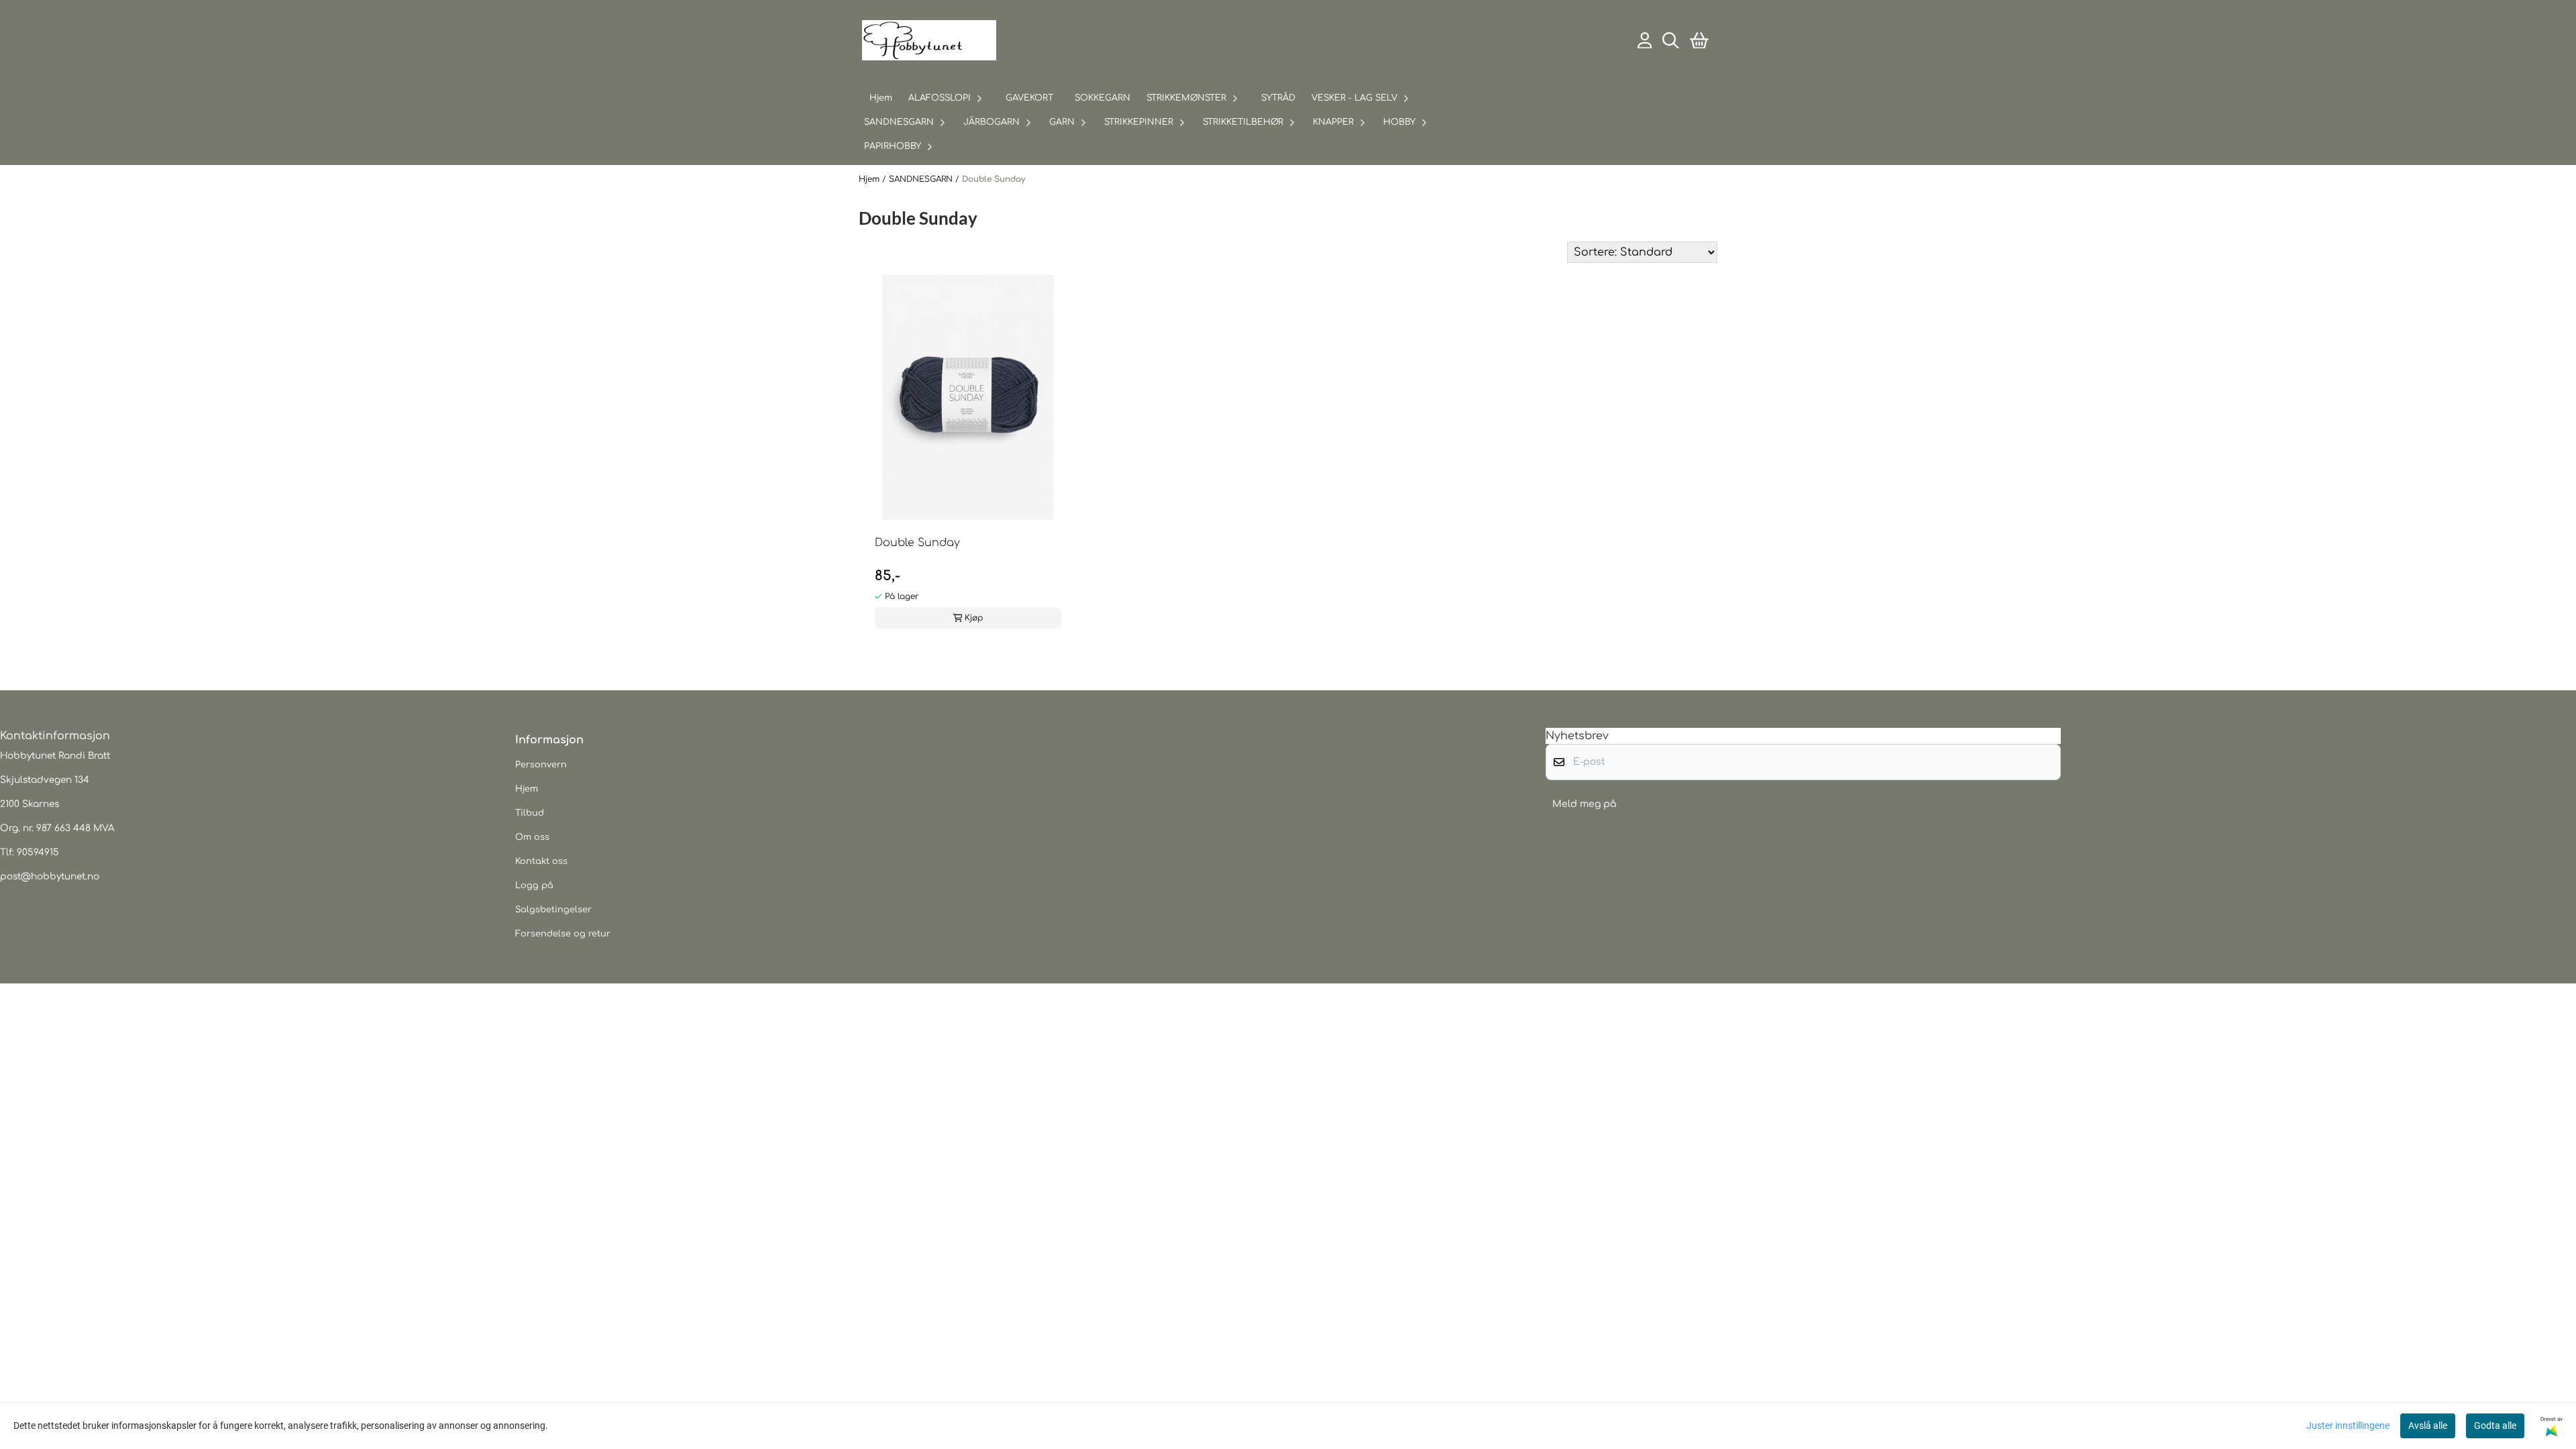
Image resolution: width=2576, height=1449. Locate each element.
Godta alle (2495, 1426)
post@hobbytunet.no (50, 876)
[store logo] (929, 40)
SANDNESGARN (922, 179)
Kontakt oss (541, 861)
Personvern (541, 765)
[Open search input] (1671, 41)
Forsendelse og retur (563, 934)
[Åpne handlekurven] (1699, 41)
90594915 (38, 852)
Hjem (870, 179)
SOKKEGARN (1103, 98)
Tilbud (530, 813)
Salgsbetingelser (553, 910)
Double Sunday (994, 179)
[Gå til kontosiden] (1645, 41)
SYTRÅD (1278, 98)
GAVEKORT (1029, 98)
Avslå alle (2428, 1426)
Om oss (532, 837)
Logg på (534, 885)
